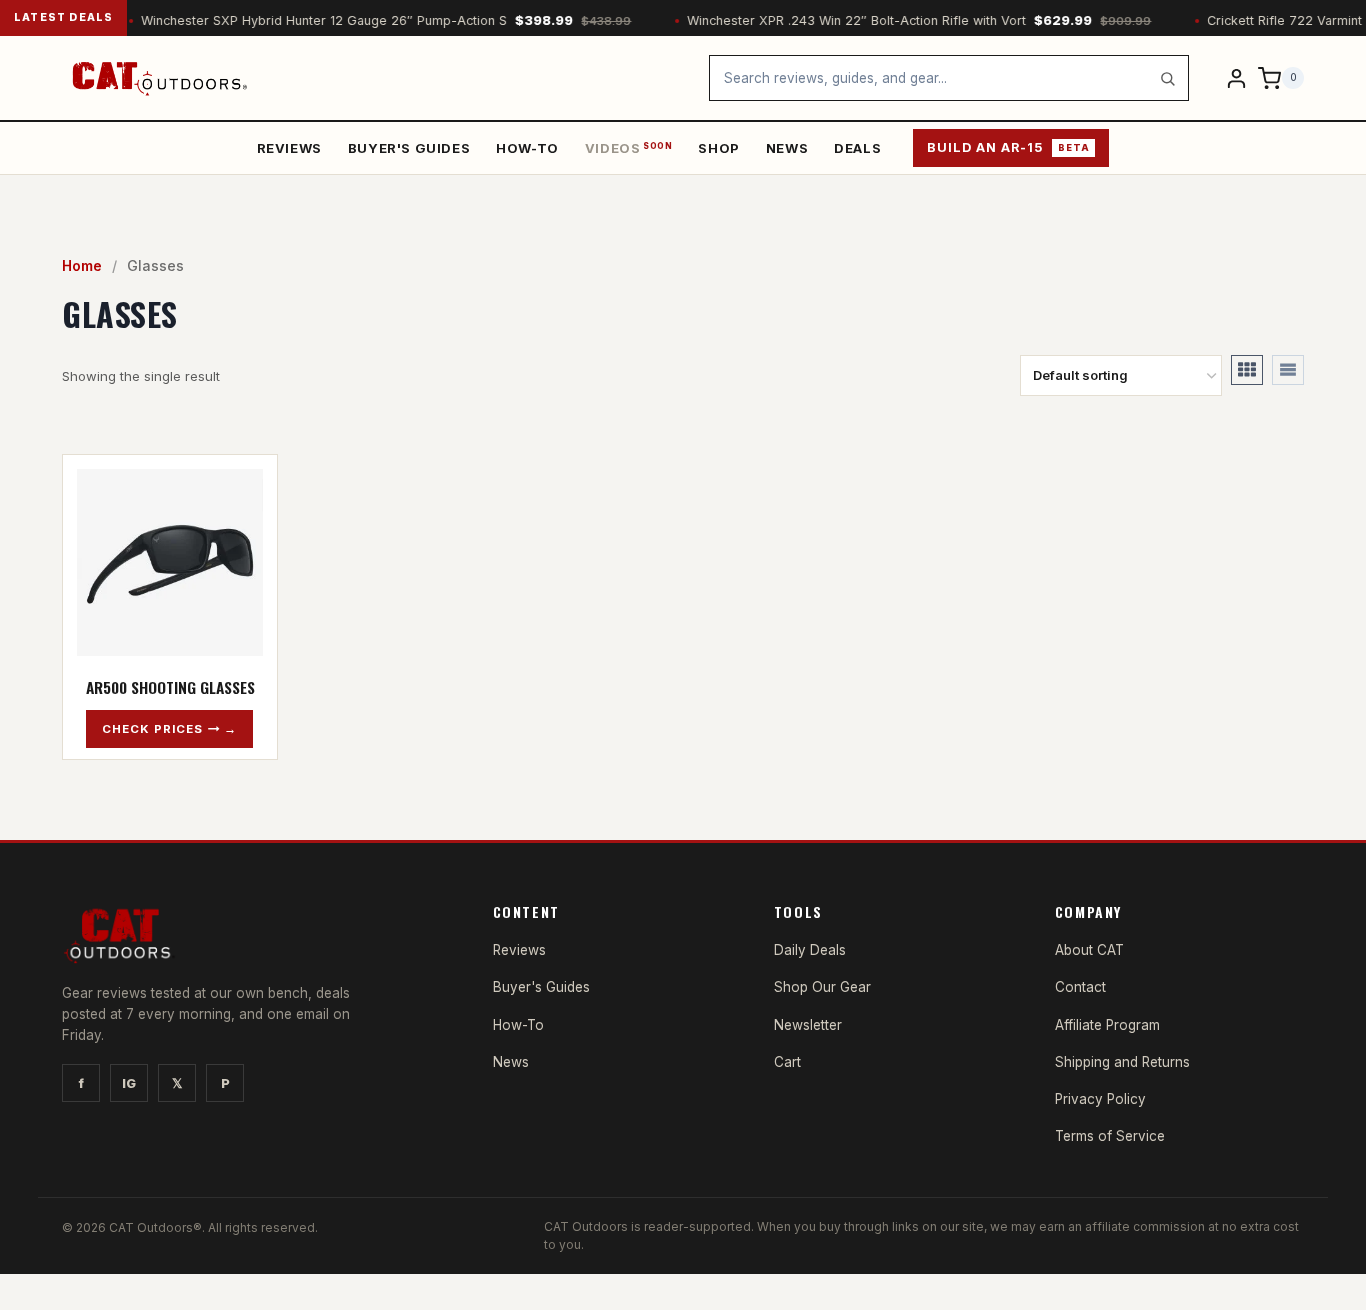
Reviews (289, 148)
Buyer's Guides (409, 148)
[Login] (1236, 77)
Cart (787, 1062)
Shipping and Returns (1122, 1062)
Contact (1080, 987)
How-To (527, 148)
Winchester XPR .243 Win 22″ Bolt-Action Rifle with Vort (900, 20)
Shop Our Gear (822, 987)
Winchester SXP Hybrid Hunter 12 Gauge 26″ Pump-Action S (367, 20)
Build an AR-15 (1008, 147)
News (787, 148)
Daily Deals (810, 950)
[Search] (1167, 78)
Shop (718, 148)
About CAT (1089, 950)
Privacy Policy (1100, 1099)
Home (82, 265)
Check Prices (152, 729)
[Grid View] (1247, 370)
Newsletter (808, 1025)
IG (129, 1083)
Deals (857, 148)
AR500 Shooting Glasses (170, 687)
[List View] (1288, 370)
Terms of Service (1110, 1136)
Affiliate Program (1107, 1025)
